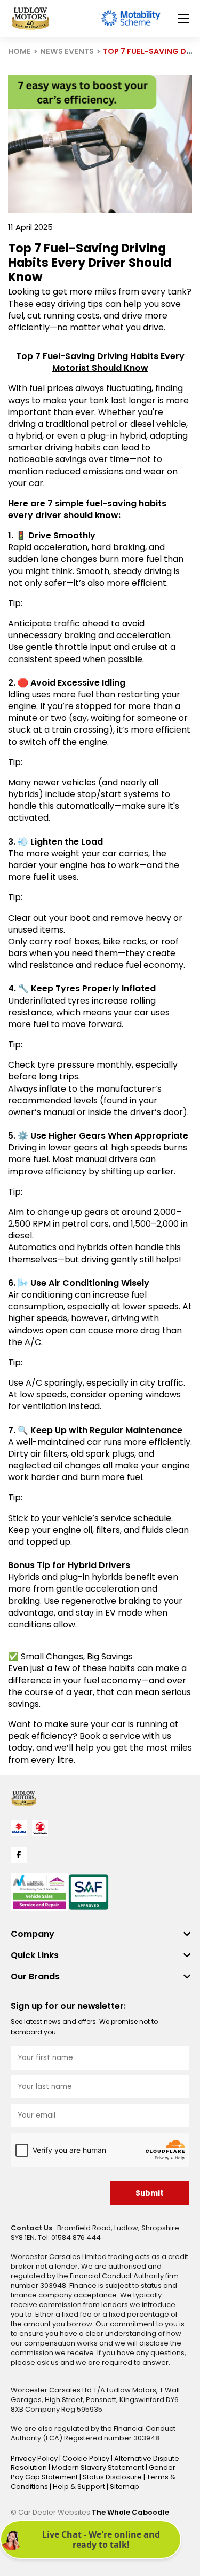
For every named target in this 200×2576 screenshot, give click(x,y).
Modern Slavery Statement (99, 2467)
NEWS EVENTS (67, 51)
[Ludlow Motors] (30, 19)
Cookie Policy (87, 2458)
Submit (150, 2193)
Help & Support (80, 2487)
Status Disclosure (113, 2477)
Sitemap (125, 2487)
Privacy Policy (35, 2458)
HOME (19, 51)
